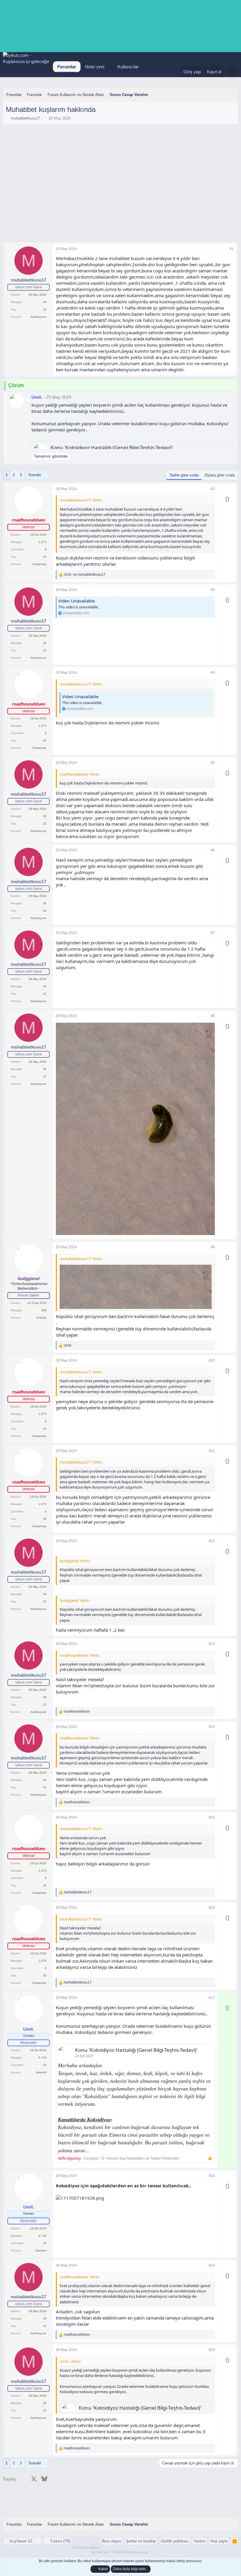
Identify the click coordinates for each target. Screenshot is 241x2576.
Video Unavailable (76, 601)
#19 (212, 2265)
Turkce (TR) (60, 2541)
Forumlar (67, 67)
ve (85, 575)
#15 (212, 1817)
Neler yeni (95, 67)
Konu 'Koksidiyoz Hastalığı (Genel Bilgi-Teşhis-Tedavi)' (112, 447)
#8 (213, 1016)
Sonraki (35, 475)
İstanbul (41, 2072)
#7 (213, 933)
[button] (109, 67)
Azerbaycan (38, 317)
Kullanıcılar (128, 67)
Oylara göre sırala (220, 475)
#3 (213, 590)
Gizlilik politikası (175, 2541)
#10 (212, 1360)
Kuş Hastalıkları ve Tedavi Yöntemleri (149, 2158)
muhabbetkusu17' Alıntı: (81, 500)
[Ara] (232, 72)
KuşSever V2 (21, 2541)
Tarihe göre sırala (184, 475)
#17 (212, 1998)
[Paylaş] (224, 249)
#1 (232, 249)
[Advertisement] (120, 143)
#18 (212, 2176)
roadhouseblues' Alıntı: (80, 774)
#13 (212, 1644)
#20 (212, 2350)
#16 (212, 1908)
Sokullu (41, 1318)
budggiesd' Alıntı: (75, 1561)
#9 (213, 1247)
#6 (213, 850)
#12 (212, 1541)
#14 (212, 1727)
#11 (212, 1451)
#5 (213, 763)
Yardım (199, 2541)
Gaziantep (39, 564)
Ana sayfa (219, 2541)
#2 (213, 489)
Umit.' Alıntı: (70, 2361)
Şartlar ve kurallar (141, 2541)
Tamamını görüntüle (51, 456)
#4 (213, 673)
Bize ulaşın (112, 2541)
